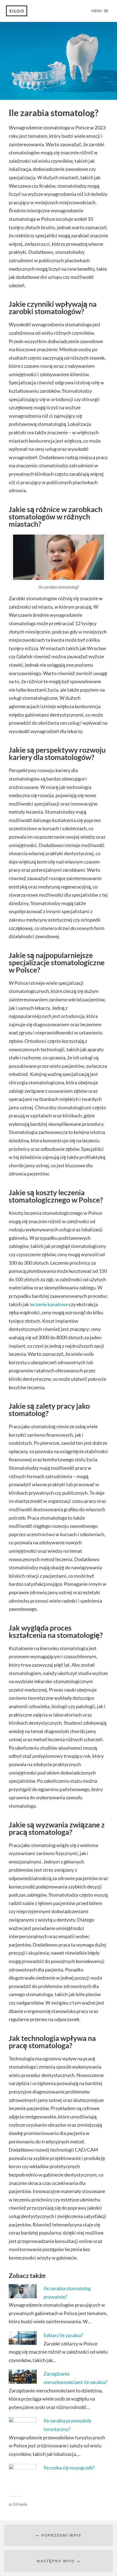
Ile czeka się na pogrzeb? (69, 2468)
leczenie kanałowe (49, 1304)
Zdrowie (20, 2504)
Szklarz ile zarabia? (63, 2335)
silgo (17, 11)
